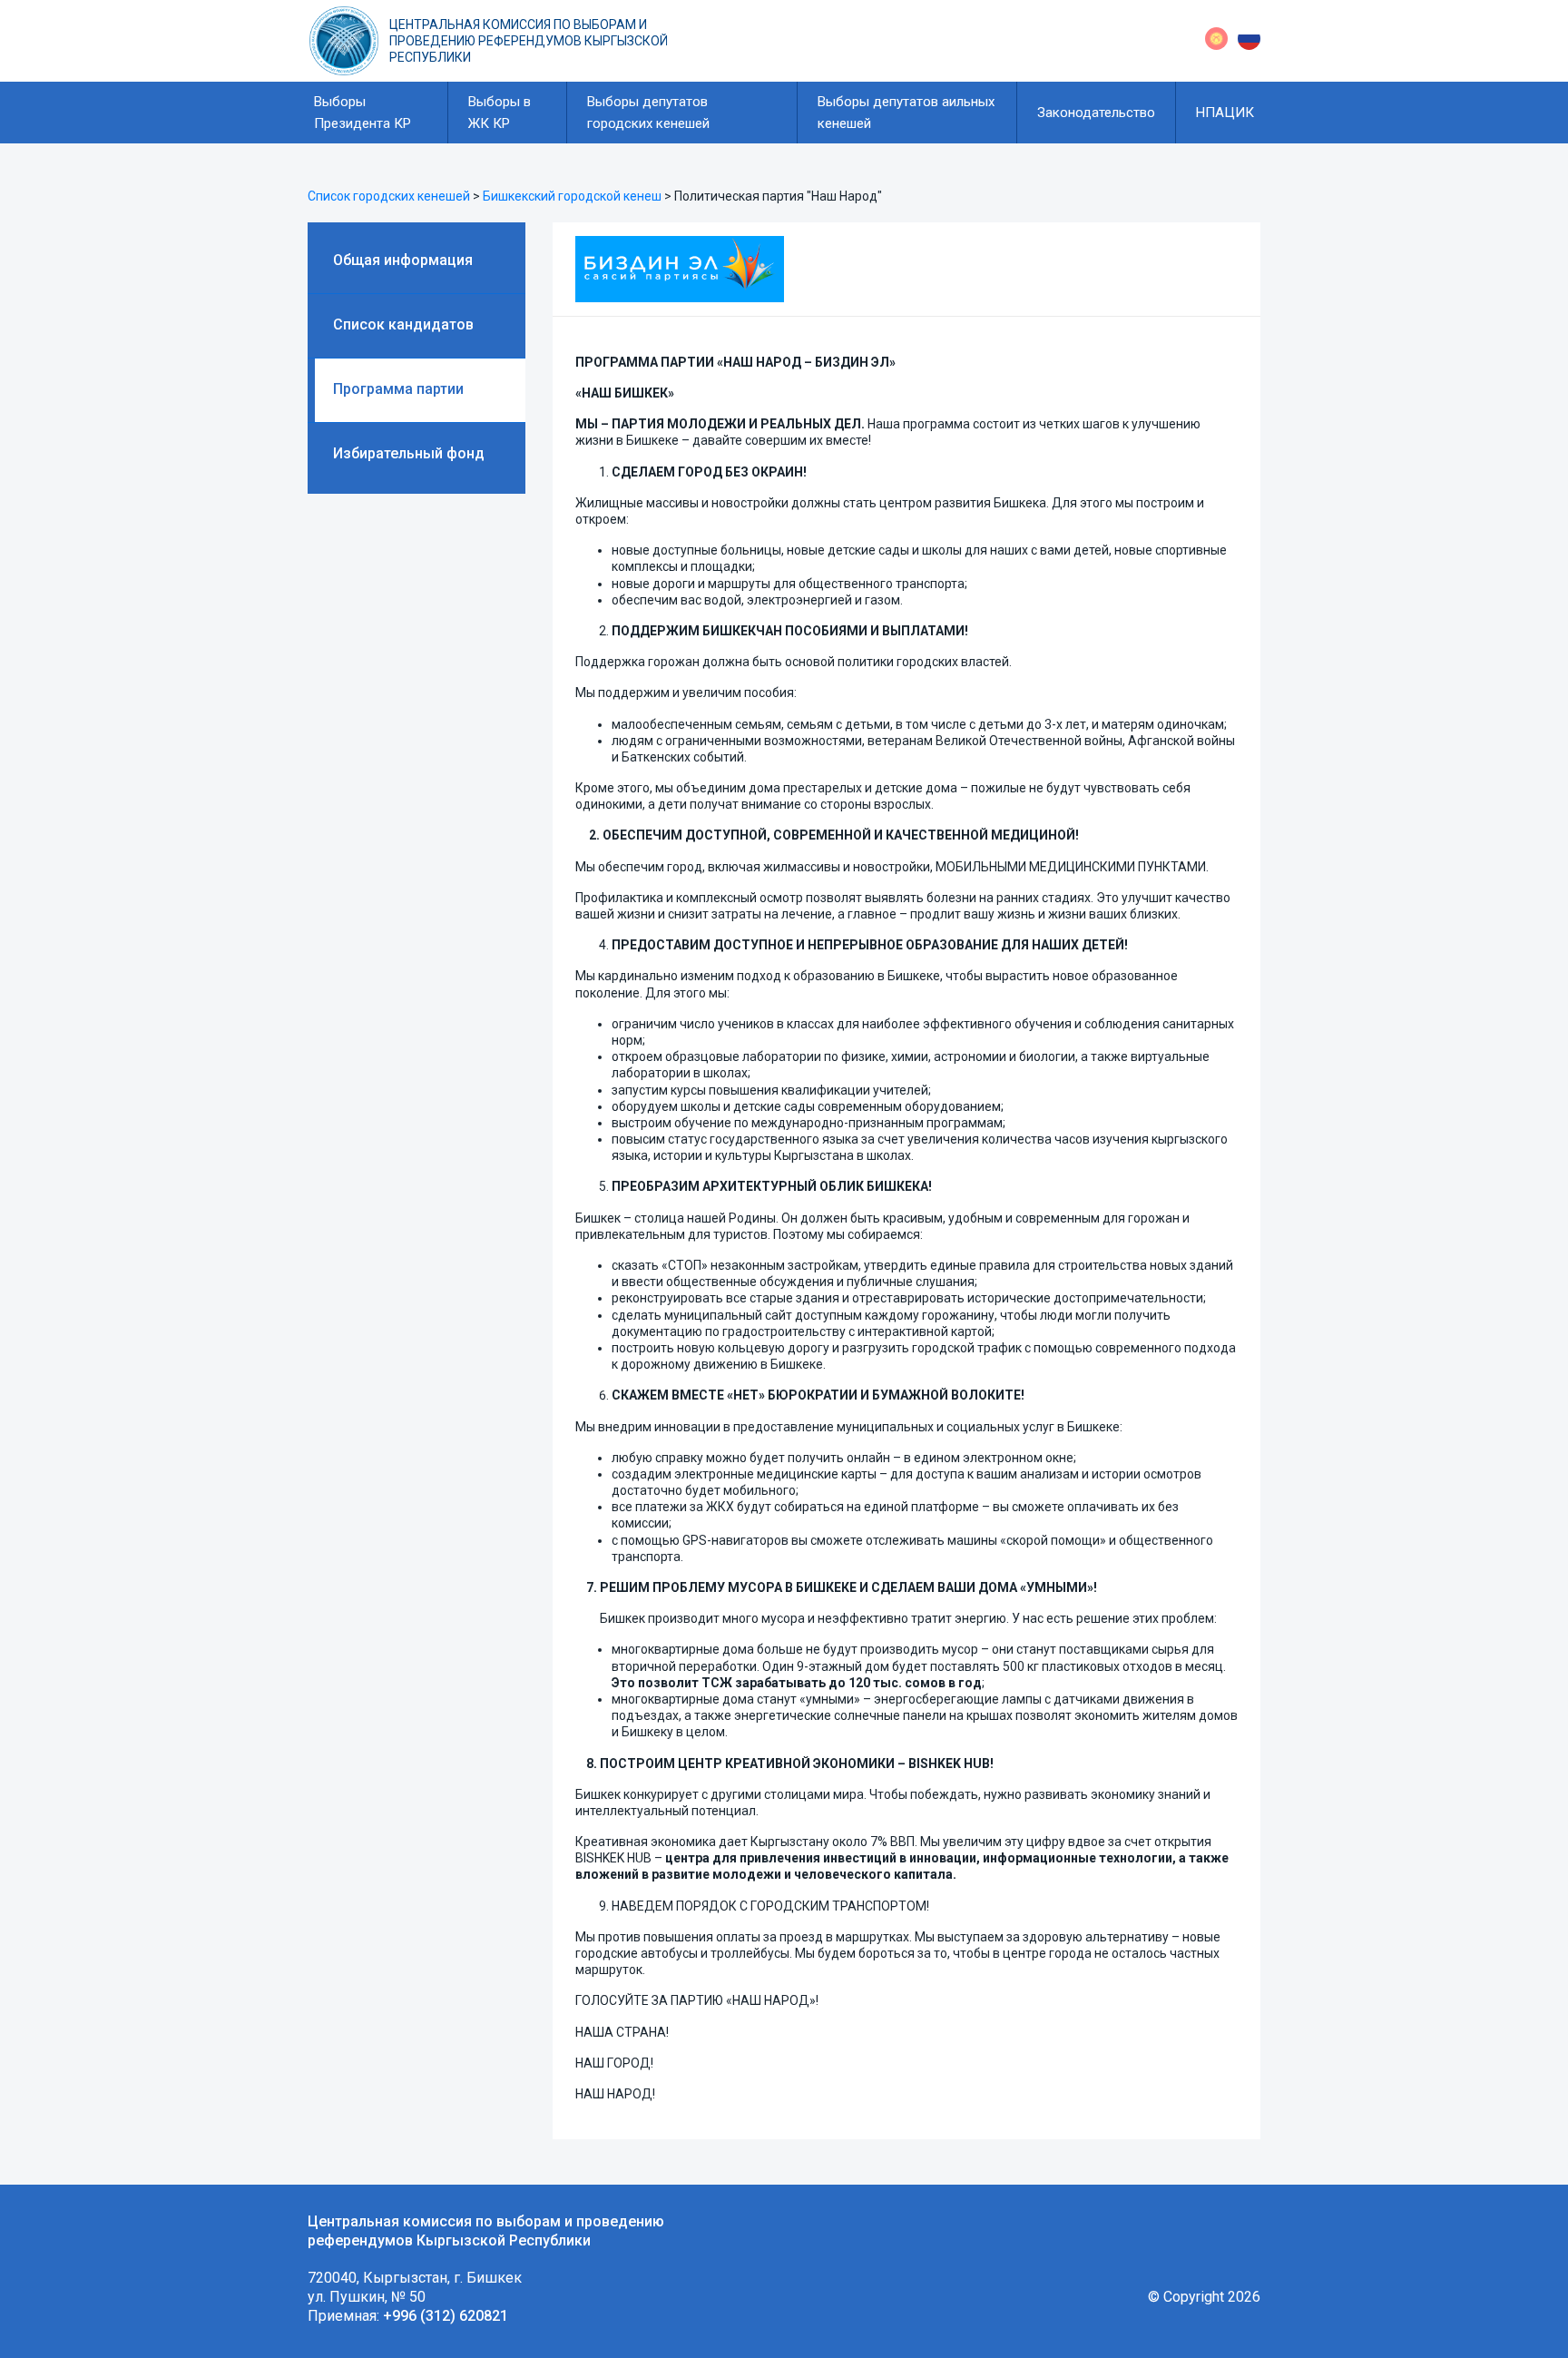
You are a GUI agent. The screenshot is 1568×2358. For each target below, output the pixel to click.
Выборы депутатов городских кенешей (648, 113)
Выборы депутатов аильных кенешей (906, 113)
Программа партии (398, 389)
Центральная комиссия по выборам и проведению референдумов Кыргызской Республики (529, 41)
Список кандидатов (403, 324)
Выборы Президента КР (363, 113)
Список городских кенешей (389, 196)
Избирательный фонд (409, 453)
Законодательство (1096, 113)
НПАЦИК (1225, 113)
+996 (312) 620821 (446, 2316)
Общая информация (403, 260)
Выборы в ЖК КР (500, 113)
